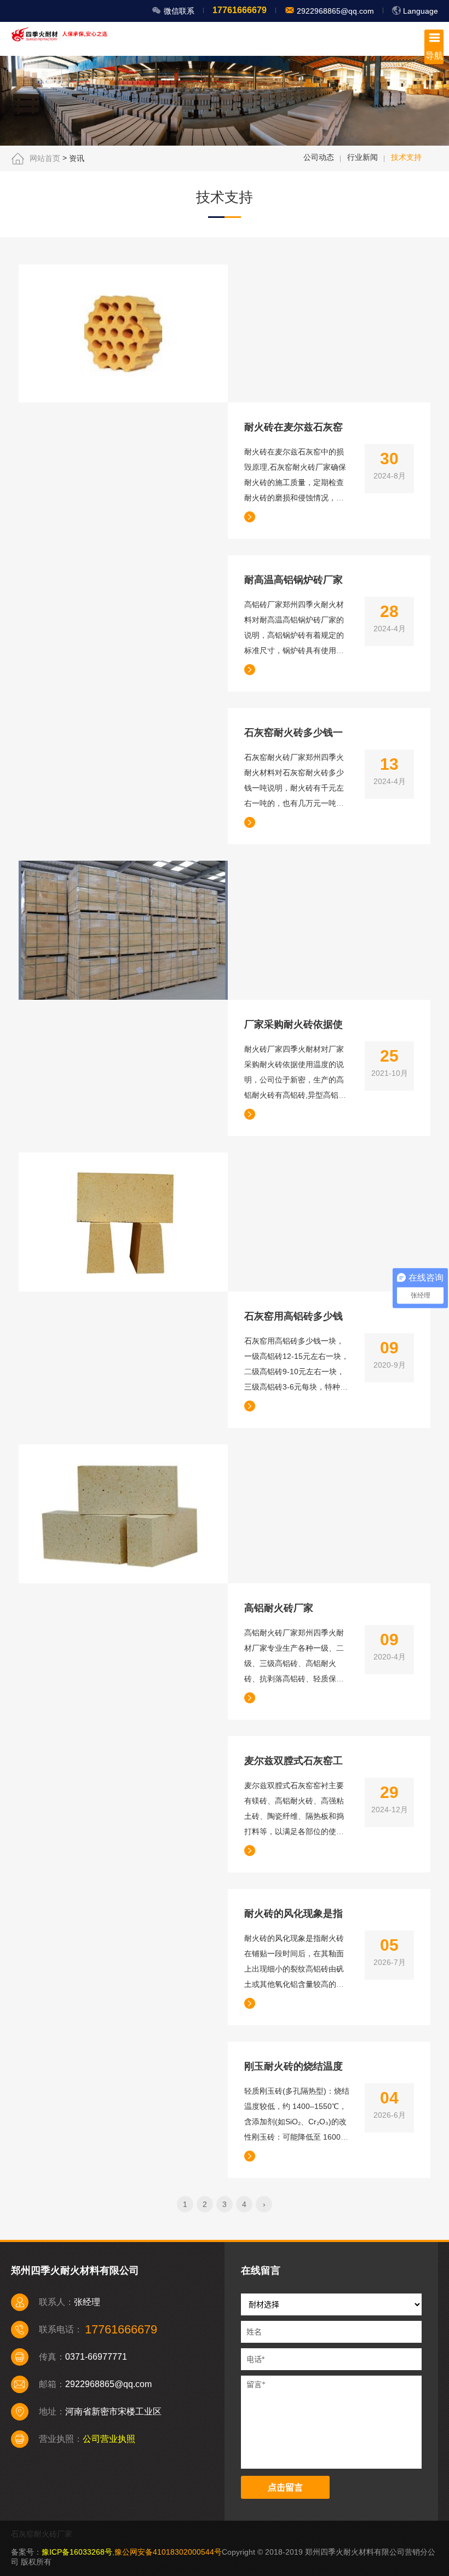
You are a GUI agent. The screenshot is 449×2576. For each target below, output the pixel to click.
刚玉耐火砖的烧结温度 (293, 2066)
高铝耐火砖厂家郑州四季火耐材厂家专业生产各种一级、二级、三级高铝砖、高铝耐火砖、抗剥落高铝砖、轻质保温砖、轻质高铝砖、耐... (294, 1663)
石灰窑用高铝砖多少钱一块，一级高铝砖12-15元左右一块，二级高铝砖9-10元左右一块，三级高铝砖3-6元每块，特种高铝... (297, 1371)
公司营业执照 (109, 2439)
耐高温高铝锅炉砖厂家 (293, 580)
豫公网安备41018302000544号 (168, 2552)
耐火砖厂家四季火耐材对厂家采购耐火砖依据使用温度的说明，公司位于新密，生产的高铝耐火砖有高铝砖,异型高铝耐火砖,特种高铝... (295, 1080)
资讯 (77, 158)
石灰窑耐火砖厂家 (42, 2534)
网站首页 (45, 158)
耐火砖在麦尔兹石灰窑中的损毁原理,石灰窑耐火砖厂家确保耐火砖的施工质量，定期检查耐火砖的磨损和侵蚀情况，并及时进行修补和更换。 (295, 482)
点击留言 (285, 2488)
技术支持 (406, 157)
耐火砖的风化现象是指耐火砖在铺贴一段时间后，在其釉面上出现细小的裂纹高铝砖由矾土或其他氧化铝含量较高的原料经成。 (294, 1969)
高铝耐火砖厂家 (279, 1608)
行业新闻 (362, 157)
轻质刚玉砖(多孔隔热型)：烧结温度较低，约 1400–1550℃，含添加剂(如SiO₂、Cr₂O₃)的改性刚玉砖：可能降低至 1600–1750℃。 (297, 2122)
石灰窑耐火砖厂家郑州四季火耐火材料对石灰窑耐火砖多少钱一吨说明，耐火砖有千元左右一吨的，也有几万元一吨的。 (294, 788)
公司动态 (319, 157)
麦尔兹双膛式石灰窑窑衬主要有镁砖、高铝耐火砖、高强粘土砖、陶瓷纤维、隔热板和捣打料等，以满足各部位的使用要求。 (294, 1816)
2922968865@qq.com (334, 11)
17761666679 (240, 10)
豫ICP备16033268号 (77, 2552)
